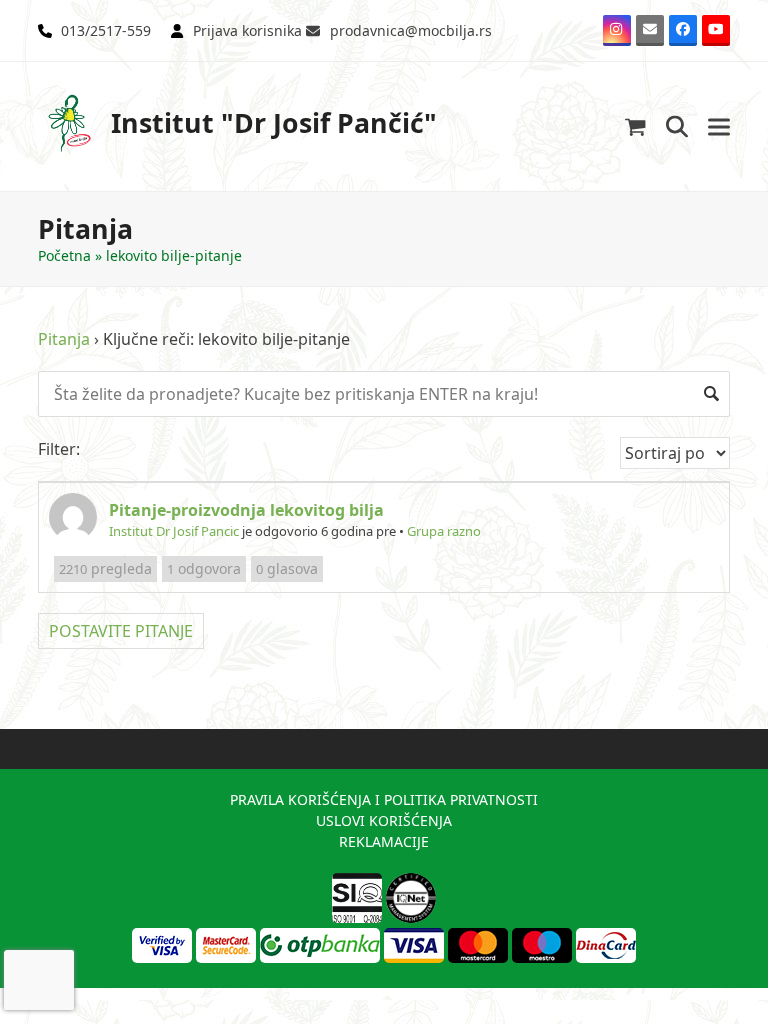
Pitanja (64, 339)
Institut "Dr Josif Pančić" (274, 122)
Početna (64, 255)
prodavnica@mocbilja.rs (411, 30)
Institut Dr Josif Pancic (174, 531)
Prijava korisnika (247, 30)
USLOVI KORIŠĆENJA (384, 820)
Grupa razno (444, 531)
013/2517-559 (106, 30)
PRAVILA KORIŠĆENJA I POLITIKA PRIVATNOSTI (384, 799)
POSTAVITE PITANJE (121, 631)
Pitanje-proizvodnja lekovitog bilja (246, 510)
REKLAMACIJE (384, 841)
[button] (635, 126)
